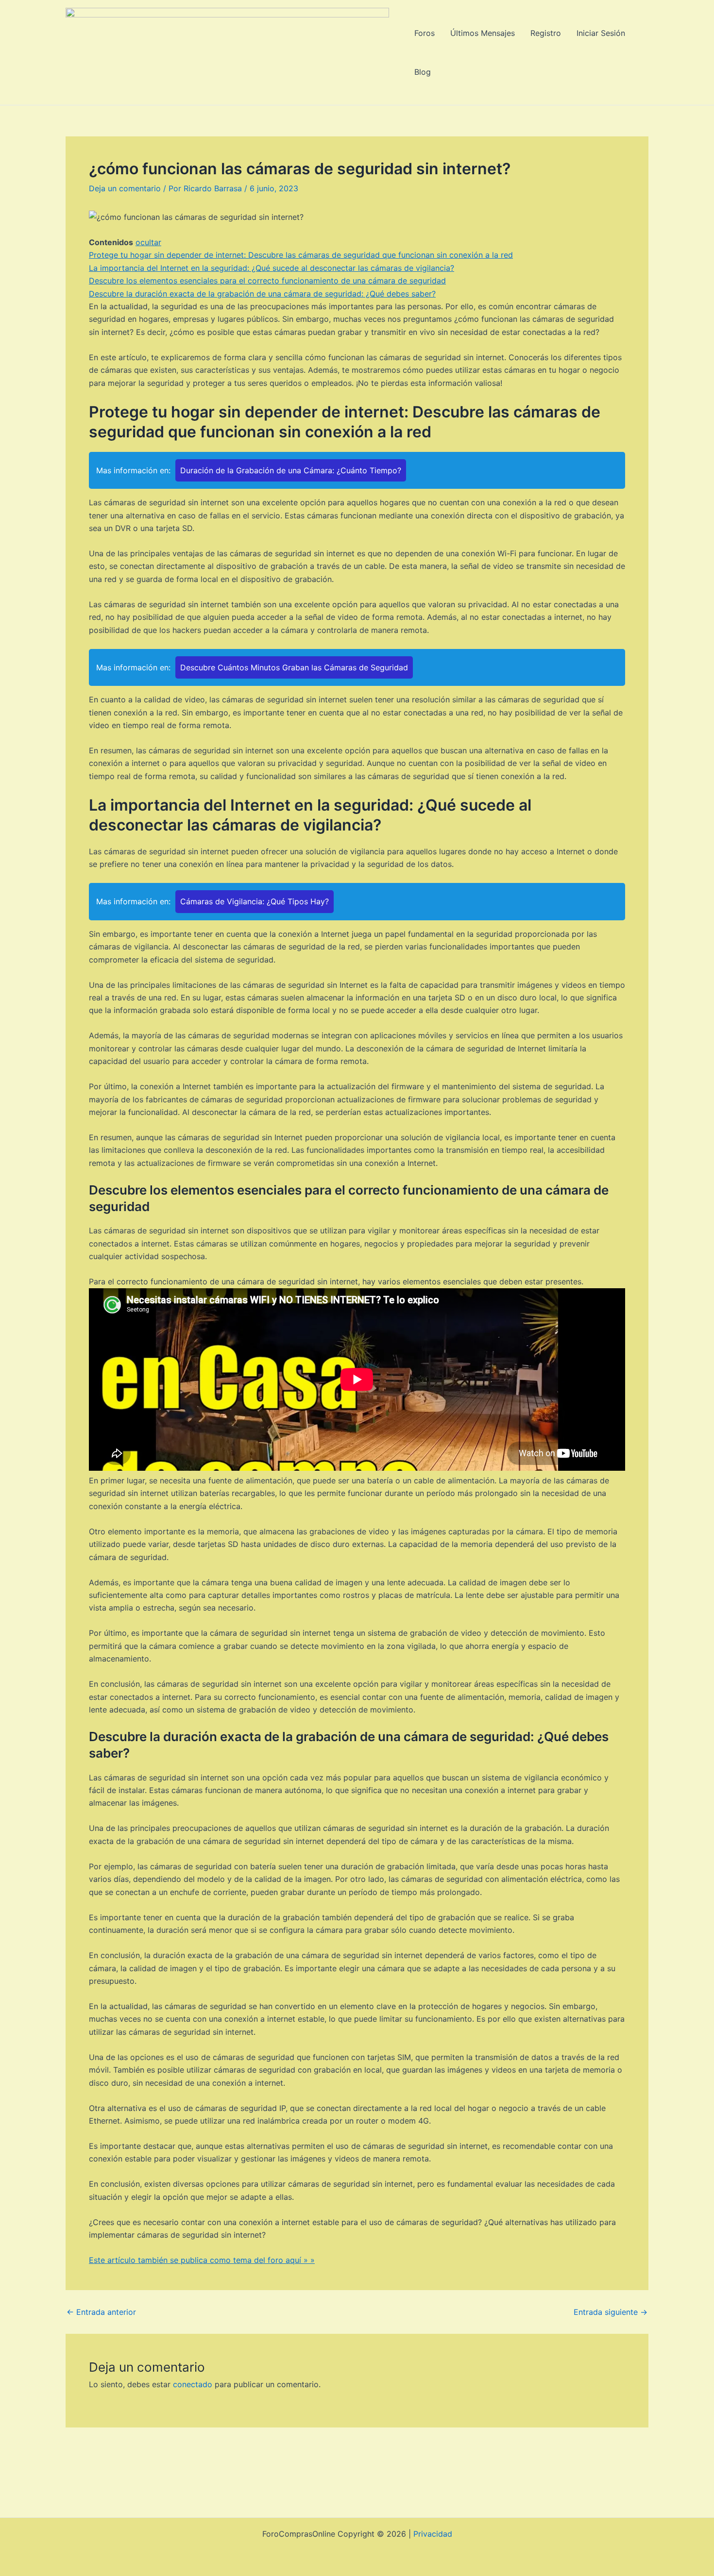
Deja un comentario (125, 188)
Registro (546, 33)
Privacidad (433, 2534)
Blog (423, 72)
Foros (425, 33)
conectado (193, 2384)
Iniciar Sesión (601, 33)
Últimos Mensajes (483, 33)
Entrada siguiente (611, 2312)
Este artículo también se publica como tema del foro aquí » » (202, 2260)
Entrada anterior (101, 2312)
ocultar (148, 242)
